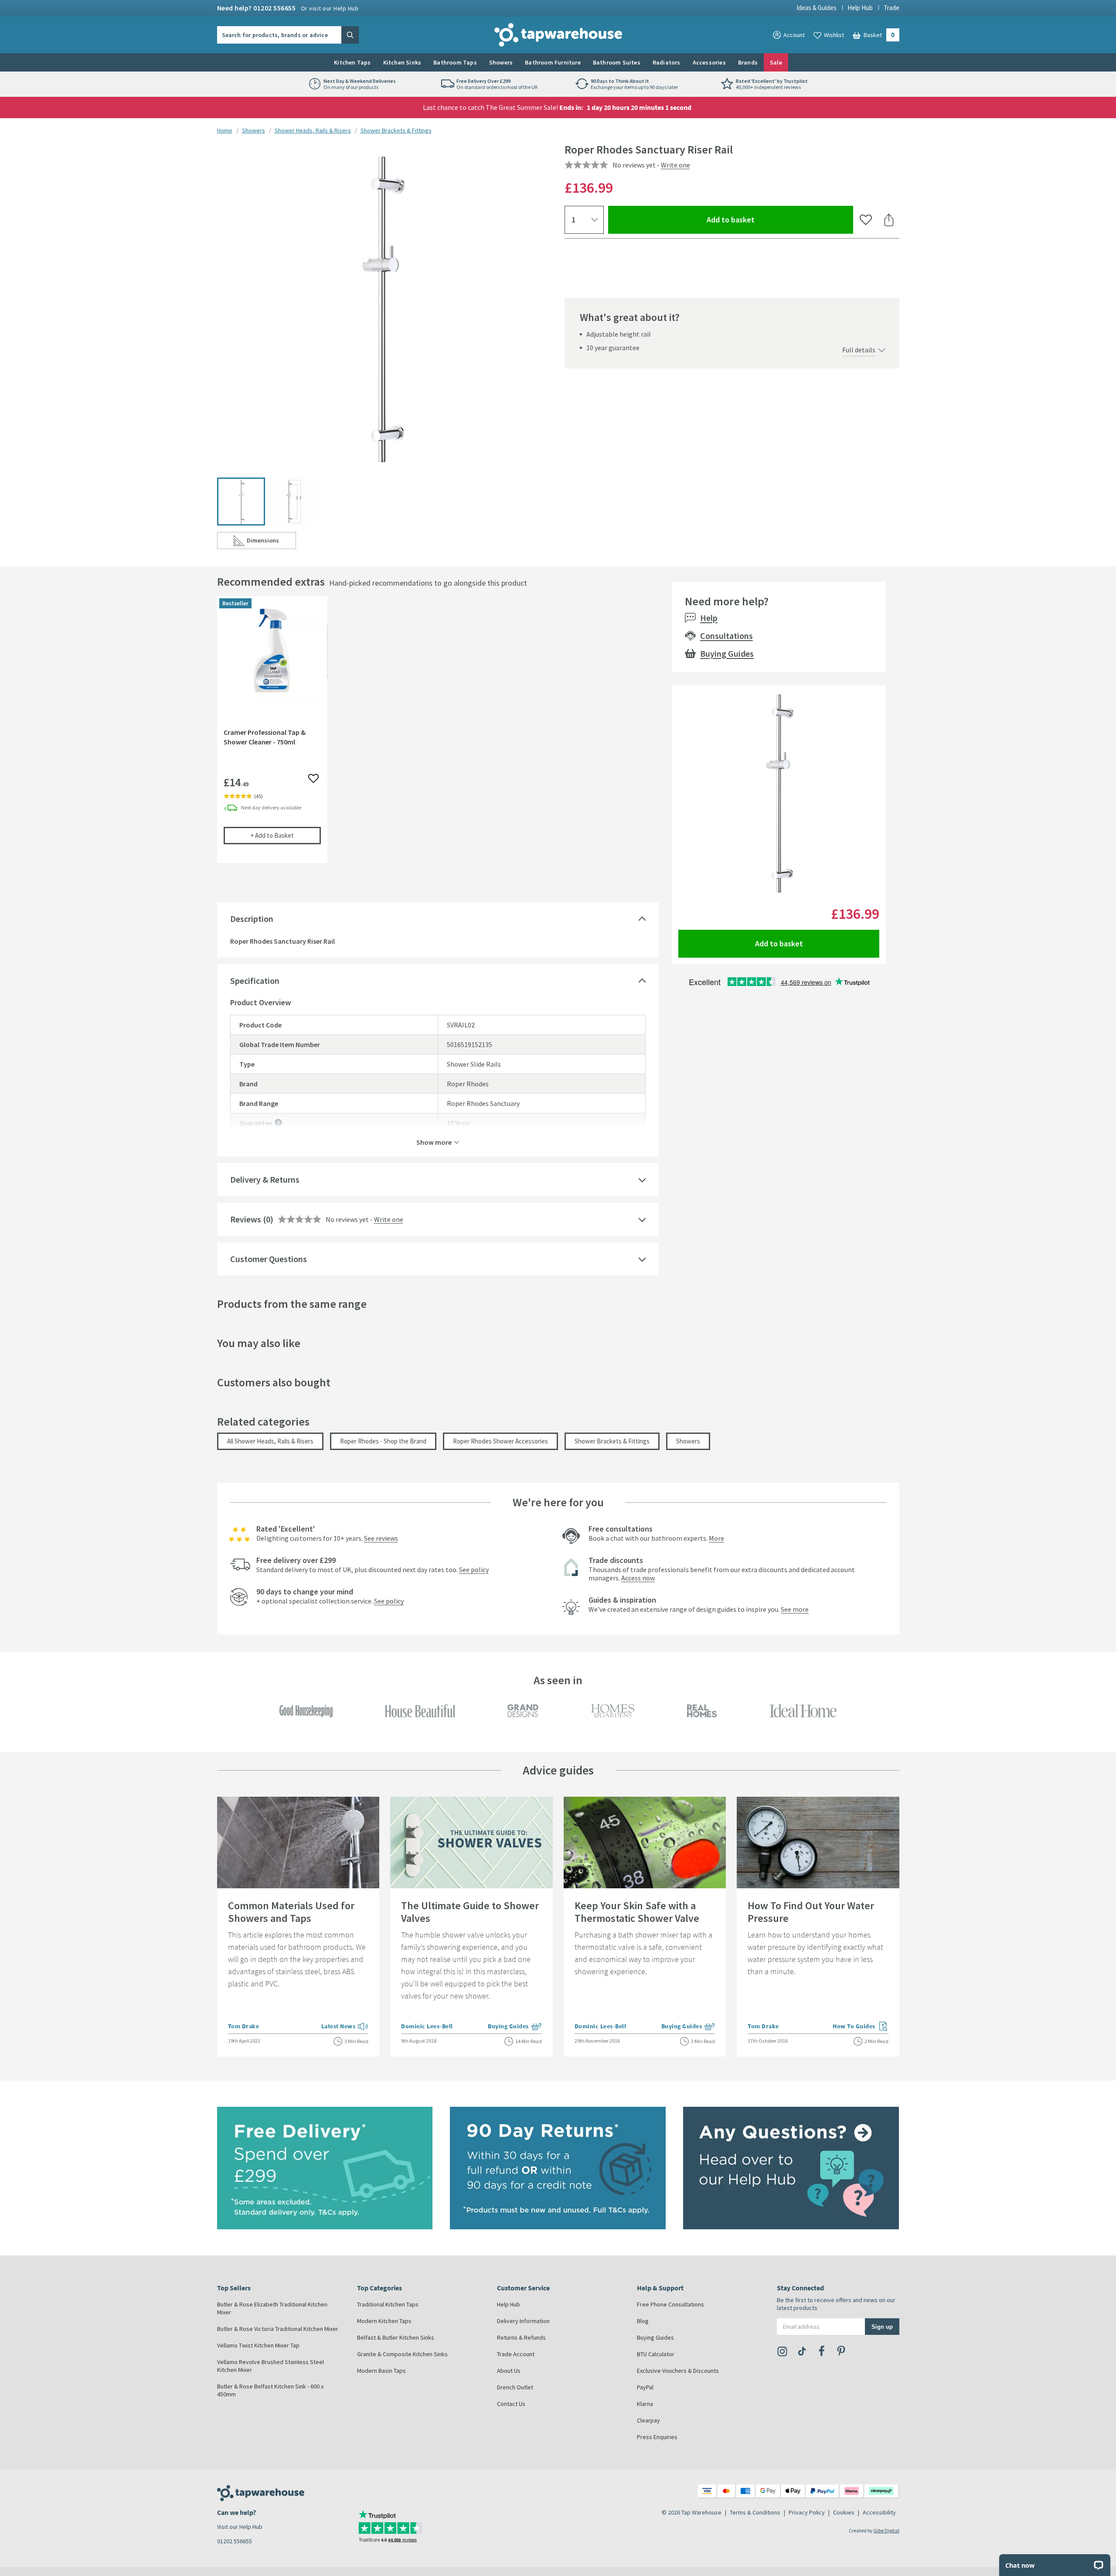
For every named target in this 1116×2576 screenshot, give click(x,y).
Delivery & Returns (265, 1179)
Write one (675, 165)
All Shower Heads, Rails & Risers (270, 1441)
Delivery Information (523, 2321)
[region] (438, 736)
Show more (434, 1142)
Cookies (844, 2512)
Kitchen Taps (352, 62)
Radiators (667, 62)
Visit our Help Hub (240, 2527)
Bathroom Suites (617, 62)
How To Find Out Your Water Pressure (811, 1912)
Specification (255, 981)
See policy (474, 1569)
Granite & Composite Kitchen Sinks (402, 2354)
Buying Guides (727, 653)
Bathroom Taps (455, 62)
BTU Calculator (656, 2354)
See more (795, 1609)
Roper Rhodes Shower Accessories (500, 1441)
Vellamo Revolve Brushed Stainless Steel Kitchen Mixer (270, 2366)
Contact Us (511, 2404)
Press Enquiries (657, 2437)
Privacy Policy (807, 2512)
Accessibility (879, 2512)
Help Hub (860, 8)
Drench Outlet (515, 2387)
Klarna (645, 2404)
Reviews (246, 1219)
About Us (509, 2371)
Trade (891, 8)
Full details (859, 350)
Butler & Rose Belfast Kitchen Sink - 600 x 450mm (270, 2390)
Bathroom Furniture (553, 62)
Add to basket (762, 219)
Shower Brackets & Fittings (396, 130)
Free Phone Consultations (670, 2304)
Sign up (882, 2326)
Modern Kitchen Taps (384, 2321)
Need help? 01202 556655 (288, 8)
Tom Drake (244, 2026)
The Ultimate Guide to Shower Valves (470, 1912)
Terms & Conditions (755, 2512)
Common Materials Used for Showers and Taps (291, 1912)
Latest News (345, 2027)
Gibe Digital (886, 2530)
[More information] (278, 1123)
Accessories (709, 62)
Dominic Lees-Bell (427, 2026)
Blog (643, 2321)
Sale (776, 62)
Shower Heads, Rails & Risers (313, 130)
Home (225, 130)
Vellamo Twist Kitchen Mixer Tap (258, 2345)
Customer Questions (269, 1259)
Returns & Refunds (521, 2337)
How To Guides (861, 2027)
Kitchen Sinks (402, 62)
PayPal (645, 2387)
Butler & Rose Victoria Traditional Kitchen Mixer (278, 2329)
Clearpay (648, 2420)
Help (709, 618)
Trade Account (516, 2354)
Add (286, 835)
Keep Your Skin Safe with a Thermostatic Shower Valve (637, 1912)
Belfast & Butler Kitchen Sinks (396, 2337)
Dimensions (271, 542)
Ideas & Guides (817, 8)
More (716, 1538)
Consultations (726, 636)
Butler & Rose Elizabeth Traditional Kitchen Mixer (272, 2308)
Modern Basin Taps (381, 2371)
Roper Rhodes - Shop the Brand (383, 1441)
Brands (748, 62)
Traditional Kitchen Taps (388, 2304)
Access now (638, 1578)
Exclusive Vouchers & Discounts (678, 2371)
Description (252, 919)
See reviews (381, 1538)
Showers (501, 62)
